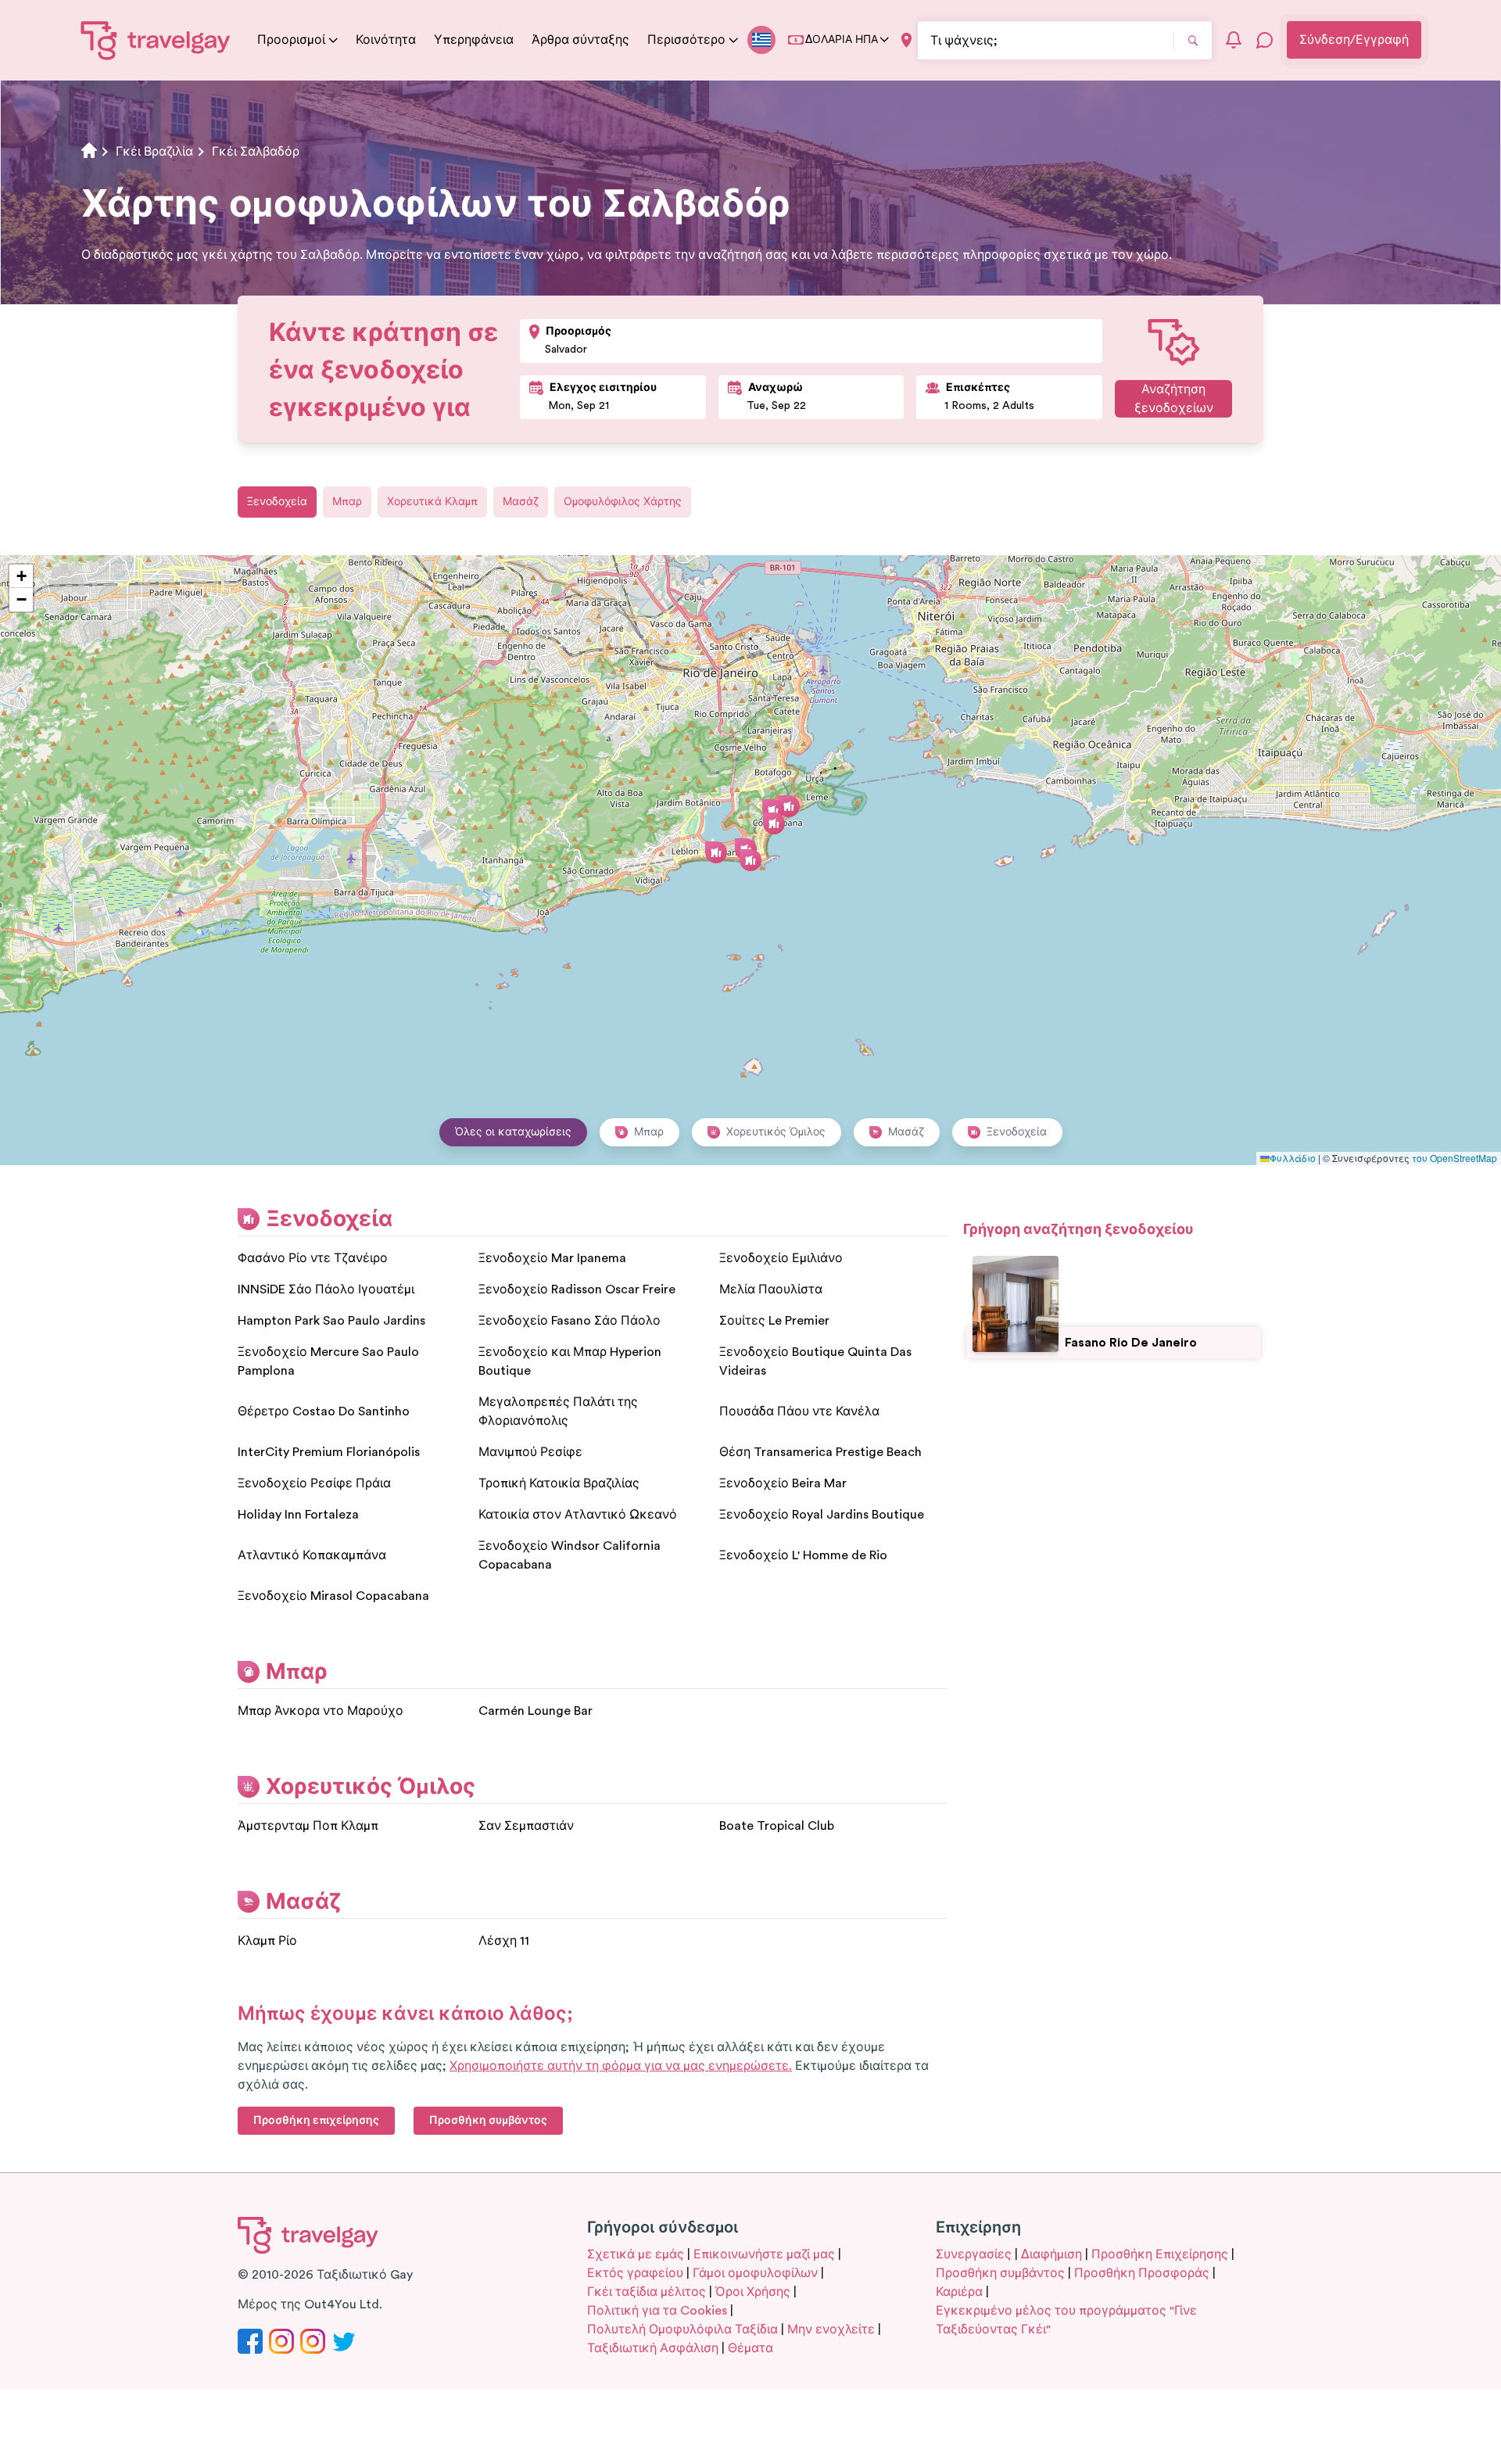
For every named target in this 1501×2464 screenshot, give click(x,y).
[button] (750, 860)
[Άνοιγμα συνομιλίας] (1265, 40)
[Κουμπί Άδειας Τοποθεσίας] (906, 40)
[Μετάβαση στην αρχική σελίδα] (156, 40)
